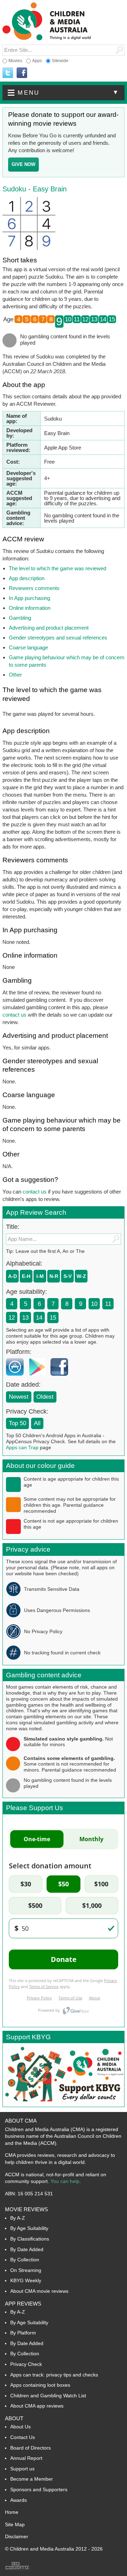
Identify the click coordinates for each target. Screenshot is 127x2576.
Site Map (15, 2524)
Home (12, 2512)
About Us (20, 2427)
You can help (65, 2181)
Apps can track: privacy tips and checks (54, 2375)
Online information (30, 608)
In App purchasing (29, 598)
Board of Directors (31, 2448)
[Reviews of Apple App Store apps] (17, 1377)
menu (69, 93)
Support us (22, 2469)
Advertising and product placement (49, 628)
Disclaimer (17, 2536)
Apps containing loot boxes (40, 2385)
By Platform (23, 2333)
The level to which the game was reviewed (58, 568)
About (14, 2418)
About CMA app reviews (37, 2406)
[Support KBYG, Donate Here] (64, 2105)
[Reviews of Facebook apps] (61, 1377)
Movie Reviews (26, 2209)
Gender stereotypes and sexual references (58, 638)
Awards (19, 2500)
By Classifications (30, 2239)
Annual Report (26, 2458)
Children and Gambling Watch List (48, 2396)
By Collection (25, 2260)
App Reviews (23, 2304)
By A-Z (18, 2218)
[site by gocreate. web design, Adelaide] (18, 2569)
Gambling (20, 618)
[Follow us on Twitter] (8, 73)
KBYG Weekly (26, 2280)
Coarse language (28, 647)
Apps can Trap (22, 1447)
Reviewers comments (34, 588)
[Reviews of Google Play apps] (39, 1377)
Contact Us (23, 2437)
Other (15, 675)
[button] (64, 93)
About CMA (21, 2121)
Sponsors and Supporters (39, 2489)
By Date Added (27, 2249)
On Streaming (26, 2270)
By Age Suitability (29, 2228)
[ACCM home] (47, 39)
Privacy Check (26, 2364)
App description (27, 578)
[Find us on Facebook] (22, 73)
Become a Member (32, 2479)
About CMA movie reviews (39, 2291)
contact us (14, 1015)
